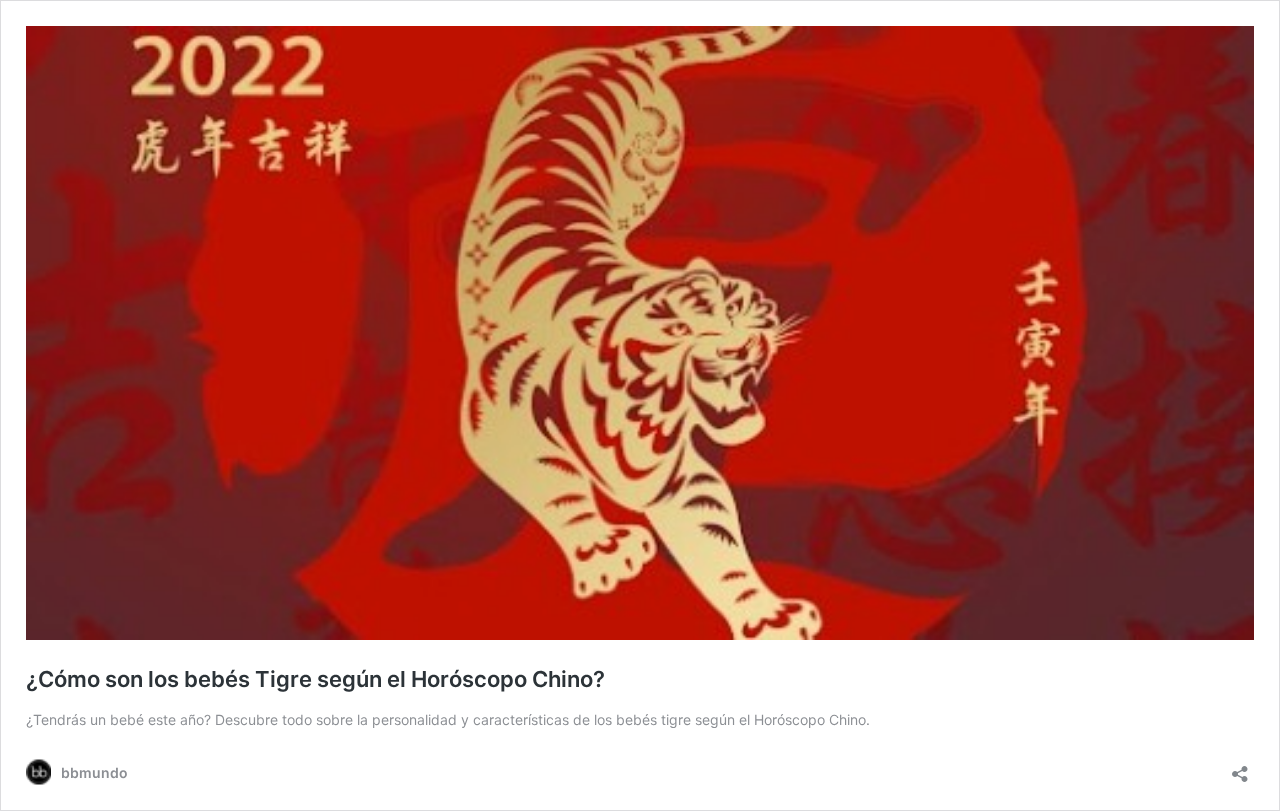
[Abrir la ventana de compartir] (1240, 767)
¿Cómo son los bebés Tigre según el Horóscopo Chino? (315, 679)
